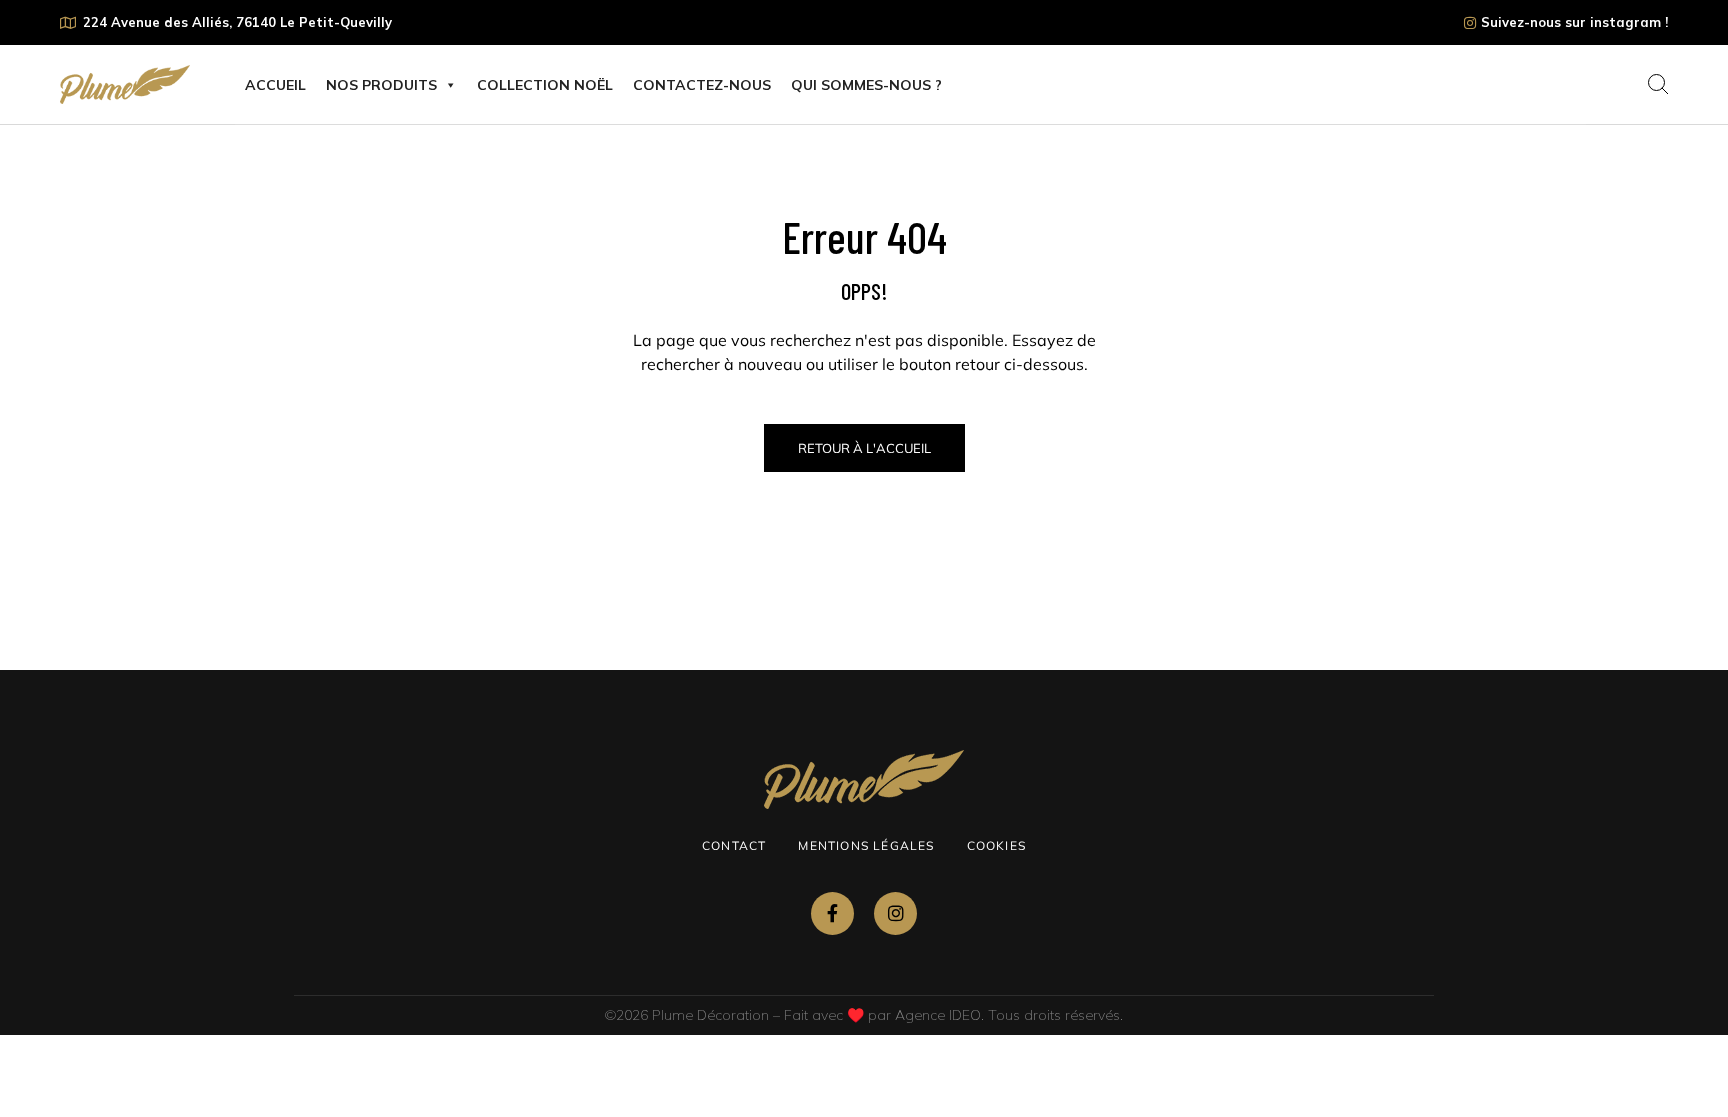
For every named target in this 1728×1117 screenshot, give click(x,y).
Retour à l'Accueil (864, 448)
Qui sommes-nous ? (866, 85)
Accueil (275, 85)
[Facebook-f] (832, 913)
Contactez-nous (702, 85)
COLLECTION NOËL (545, 85)
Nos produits (381, 85)
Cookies (996, 845)
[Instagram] (895, 913)
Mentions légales (866, 845)
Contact (734, 845)
